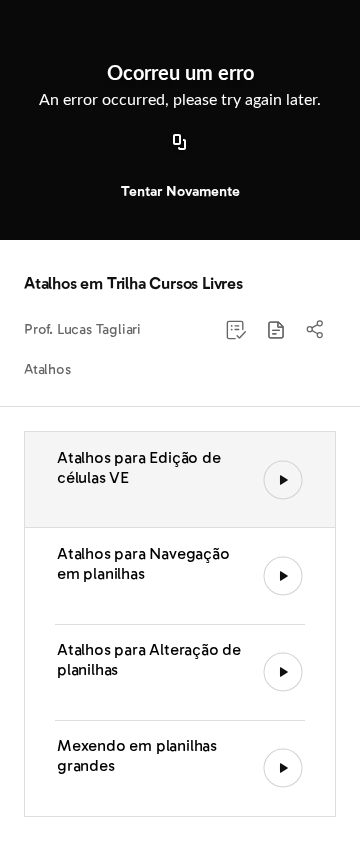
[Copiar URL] (180, 143)
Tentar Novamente (180, 191)
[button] (276, 330)
